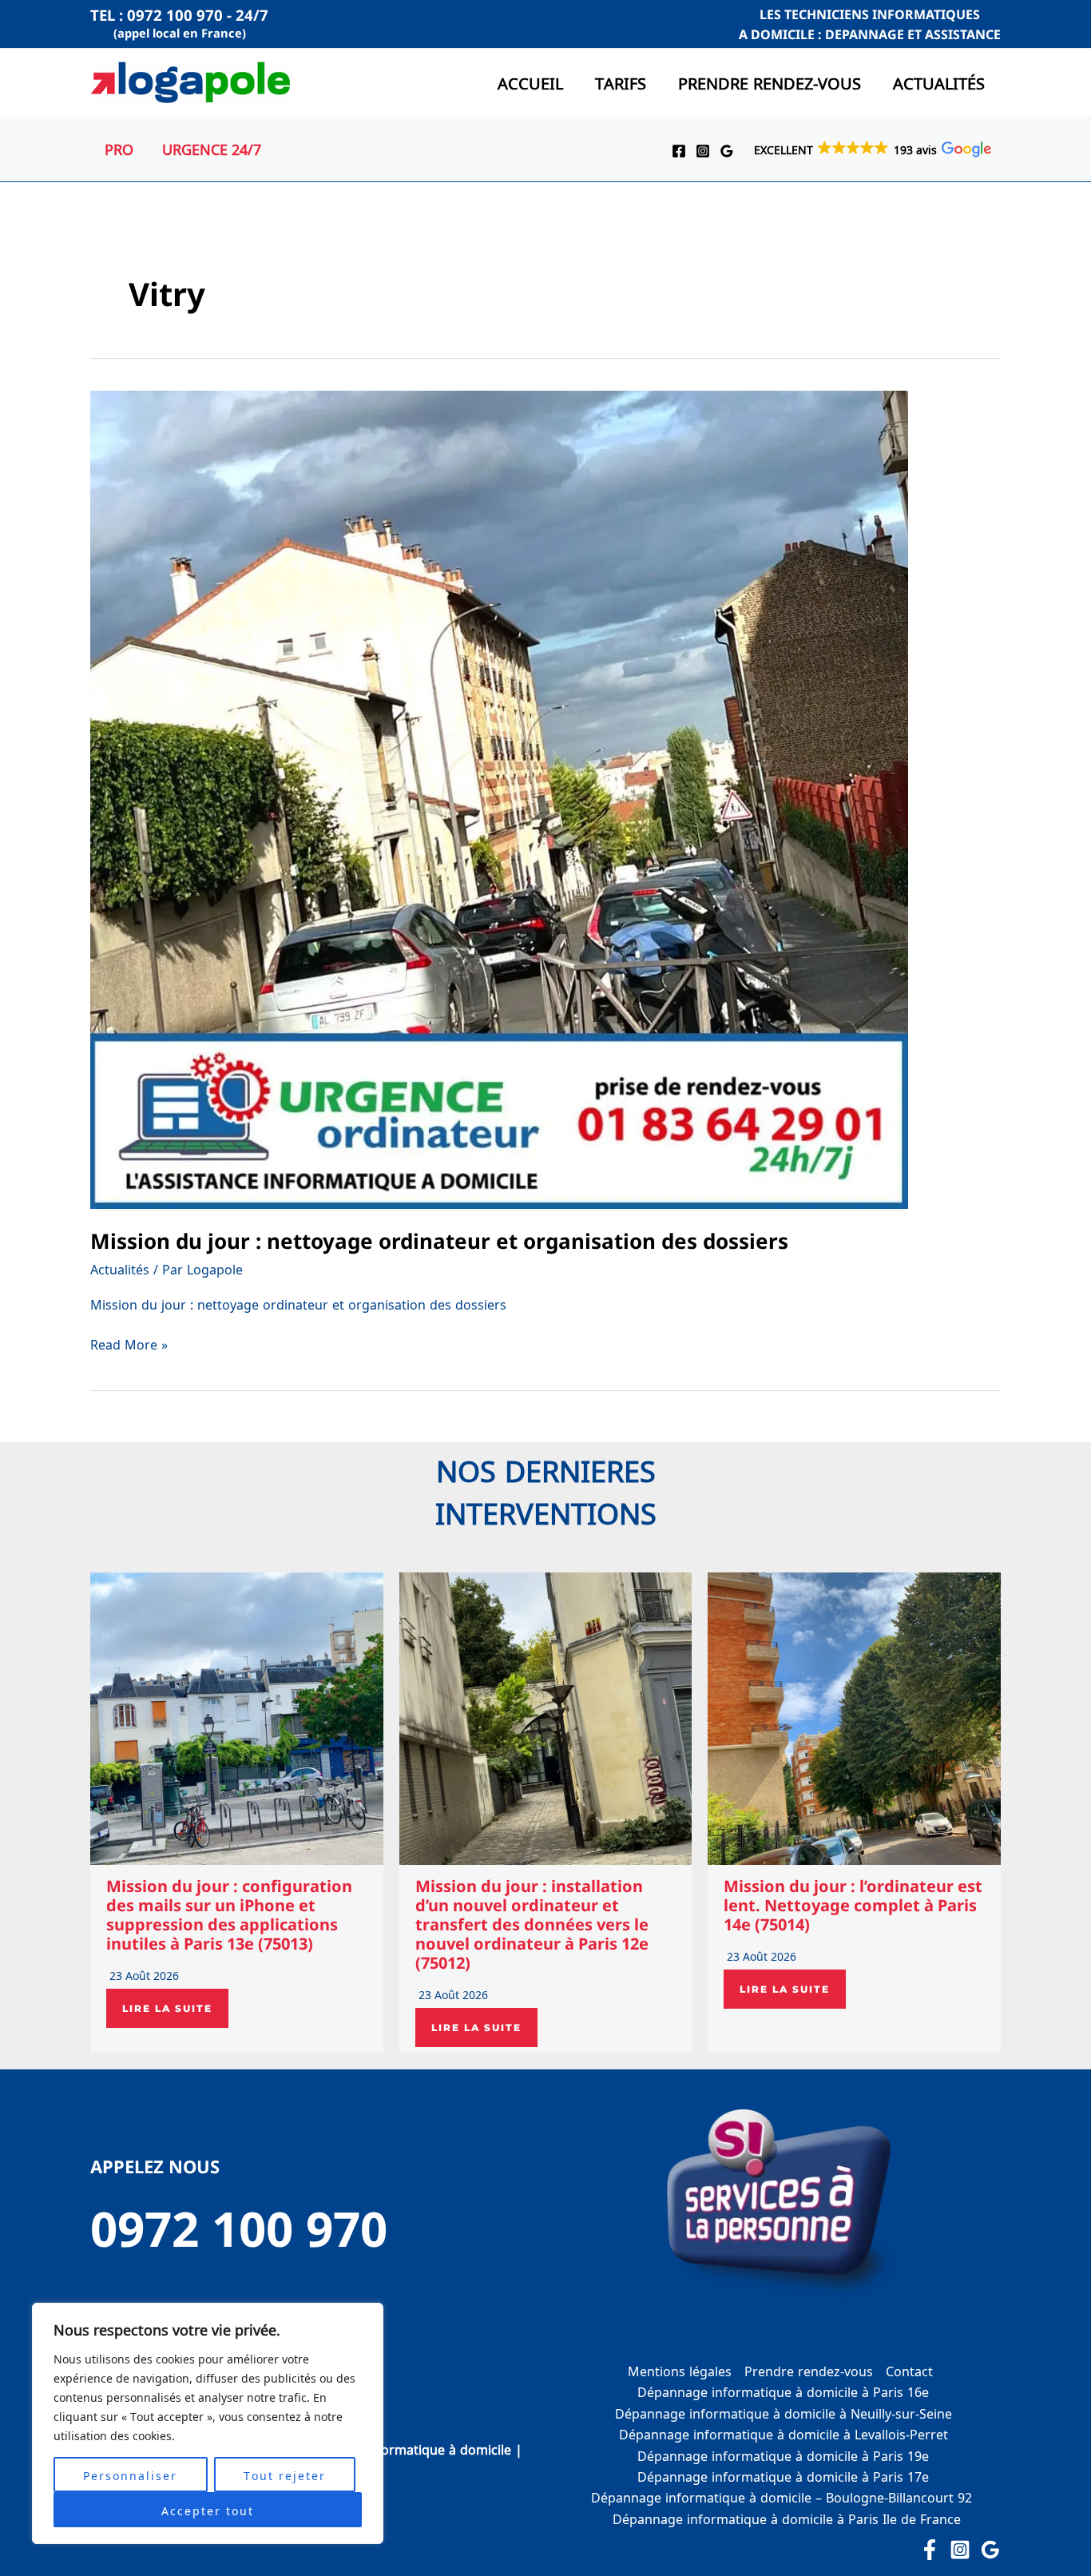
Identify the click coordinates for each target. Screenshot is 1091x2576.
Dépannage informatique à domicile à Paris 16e (783, 2391)
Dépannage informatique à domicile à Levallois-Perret (784, 2433)
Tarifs (621, 82)
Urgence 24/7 (212, 148)
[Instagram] (703, 151)
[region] (208, 2423)
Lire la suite (167, 2008)
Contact (909, 2370)
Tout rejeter (285, 2475)
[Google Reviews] (727, 151)
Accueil (530, 82)
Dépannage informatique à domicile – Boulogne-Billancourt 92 (784, 2496)
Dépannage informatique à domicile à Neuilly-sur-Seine (784, 2413)
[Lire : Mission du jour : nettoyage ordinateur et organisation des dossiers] (499, 798)
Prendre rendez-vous (770, 82)
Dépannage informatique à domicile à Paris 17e (783, 2476)
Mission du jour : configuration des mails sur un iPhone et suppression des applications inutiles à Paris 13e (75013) (229, 1915)
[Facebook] (679, 151)
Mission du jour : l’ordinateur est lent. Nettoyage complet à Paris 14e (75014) (853, 1905)
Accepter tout (208, 2510)
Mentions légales (680, 2370)
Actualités (939, 82)
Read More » (129, 1345)
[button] (871, 149)
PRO (119, 148)
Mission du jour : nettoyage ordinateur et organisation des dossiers (439, 1241)
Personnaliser (130, 2475)
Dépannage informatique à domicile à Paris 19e (783, 2455)
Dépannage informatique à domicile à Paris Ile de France (787, 2518)
